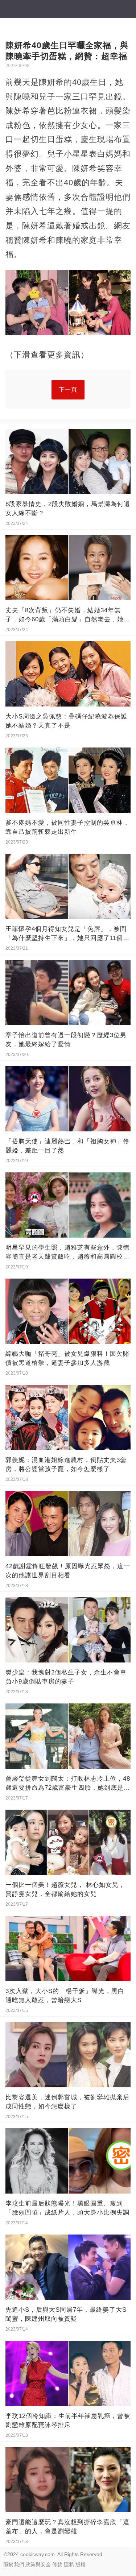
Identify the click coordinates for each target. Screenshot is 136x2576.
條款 (57, 2564)
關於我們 (14, 2564)
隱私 (69, 2564)
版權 (81, 2564)
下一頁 (68, 390)
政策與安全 (38, 2564)
